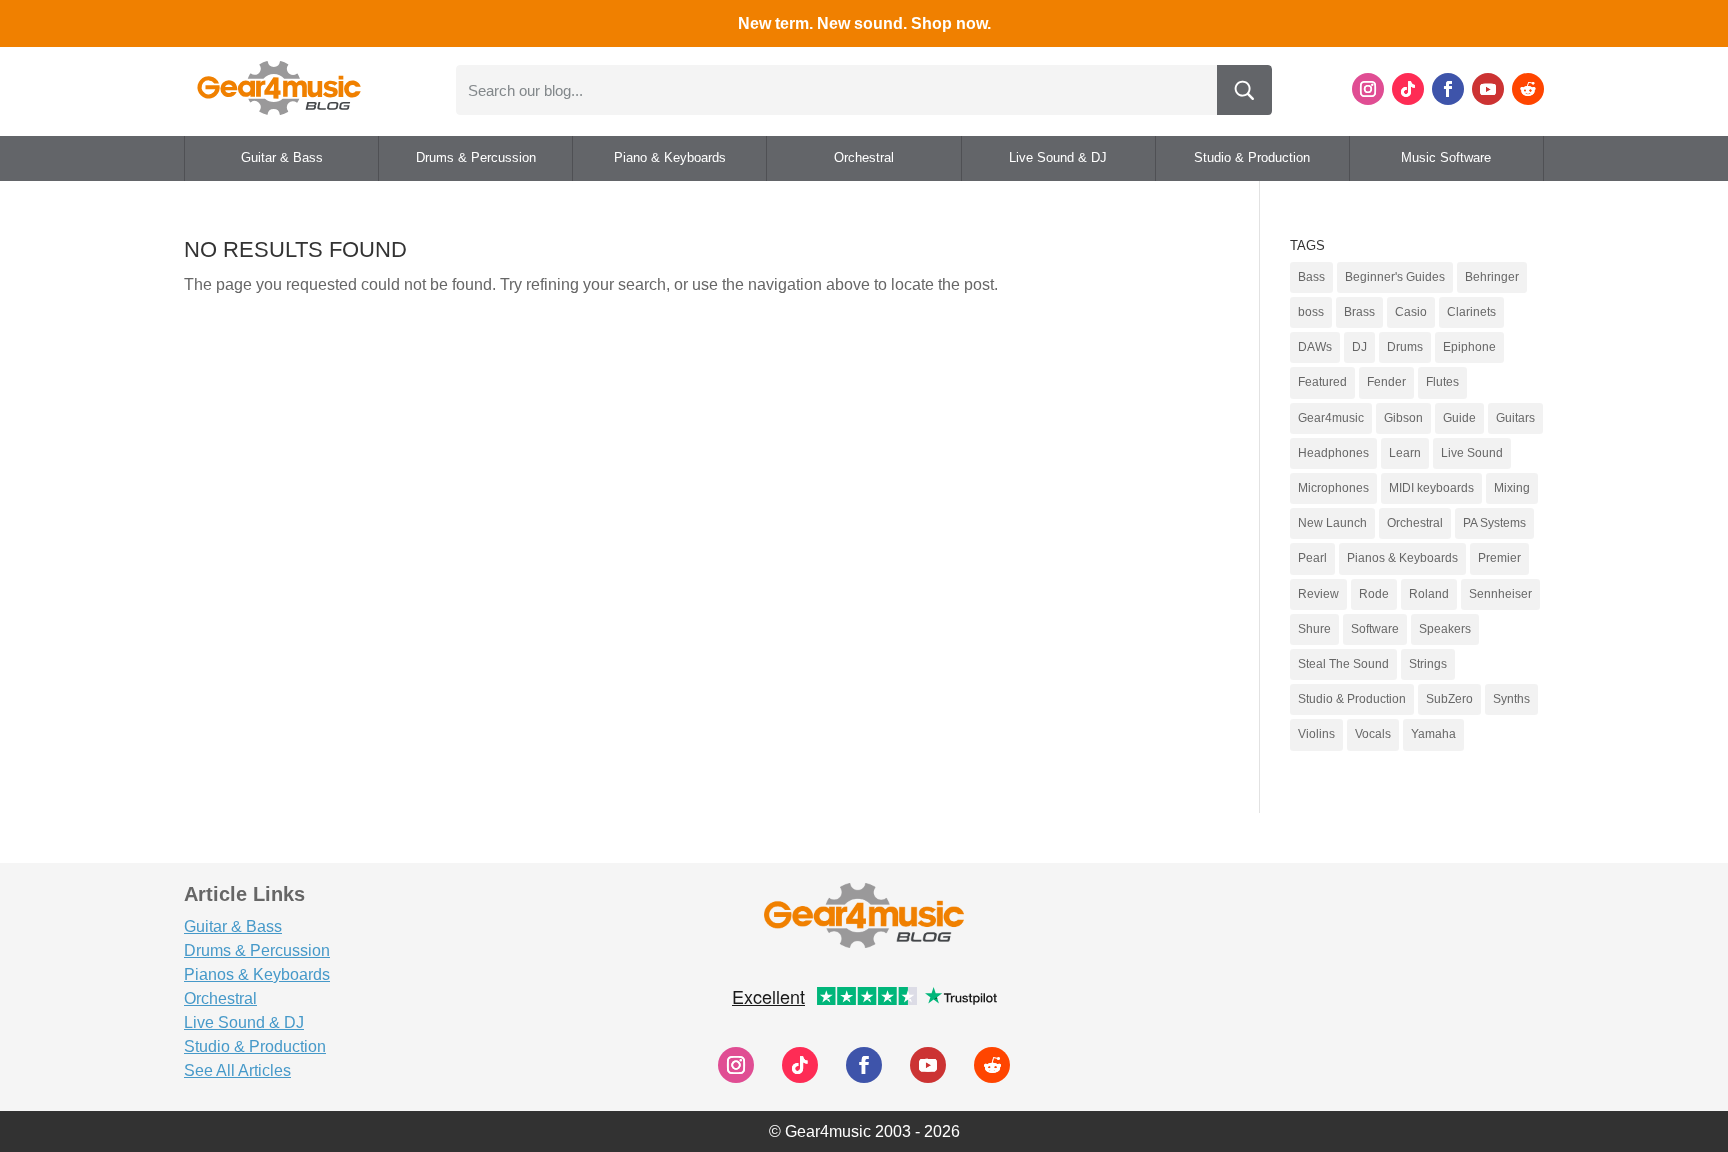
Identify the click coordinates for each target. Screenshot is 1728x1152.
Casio (1411, 312)
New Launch (1332, 523)
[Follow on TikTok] (1408, 89)
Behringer (1492, 277)
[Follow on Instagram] (1368, 89)
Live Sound (1472, 453)
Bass (1311, 277)
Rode (1374, 594)
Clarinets (1471, 312)
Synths (1511, 699)
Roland (1429, 594)
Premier (1499, 558)
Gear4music (1331, 418)
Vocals (1373, 734)
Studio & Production (1252, 157)
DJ (1359, 347)
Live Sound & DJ (1058, 157)
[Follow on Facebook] (1448, 89)
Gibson (1403, 418)
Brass (1359, 312)
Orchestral (864, 157)
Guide (1459, 418)
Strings (1428, 664)
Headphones (1333, 453)
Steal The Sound (1343, 664)
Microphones (1333, 488)
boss (1311, 312)
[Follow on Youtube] (1488, 89)
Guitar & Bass (282, 157)
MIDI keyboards (1431, 488)
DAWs (1315, 347)
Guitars (1515, 418)
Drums (1405, 347)
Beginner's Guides (1395, 277)
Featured (1322, 382)
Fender (1386, 382)
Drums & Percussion (476, 157)
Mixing (1512, 488)
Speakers (1445, 629)
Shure (1314, 629)
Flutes (1442, 382)
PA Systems (1494, 523)
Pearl (1312, 558)
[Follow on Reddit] (1528, 89)
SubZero (1449, 699)
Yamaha (1433, 734)
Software (1375, 629)
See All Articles (237, 1070)
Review (1318, 594)
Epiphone (1469, 347)
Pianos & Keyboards (1402, 558)
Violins (1316, 734)
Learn (1405, 453)
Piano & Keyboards (670, 157)
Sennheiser (1500, 594)
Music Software (1446, 157)
